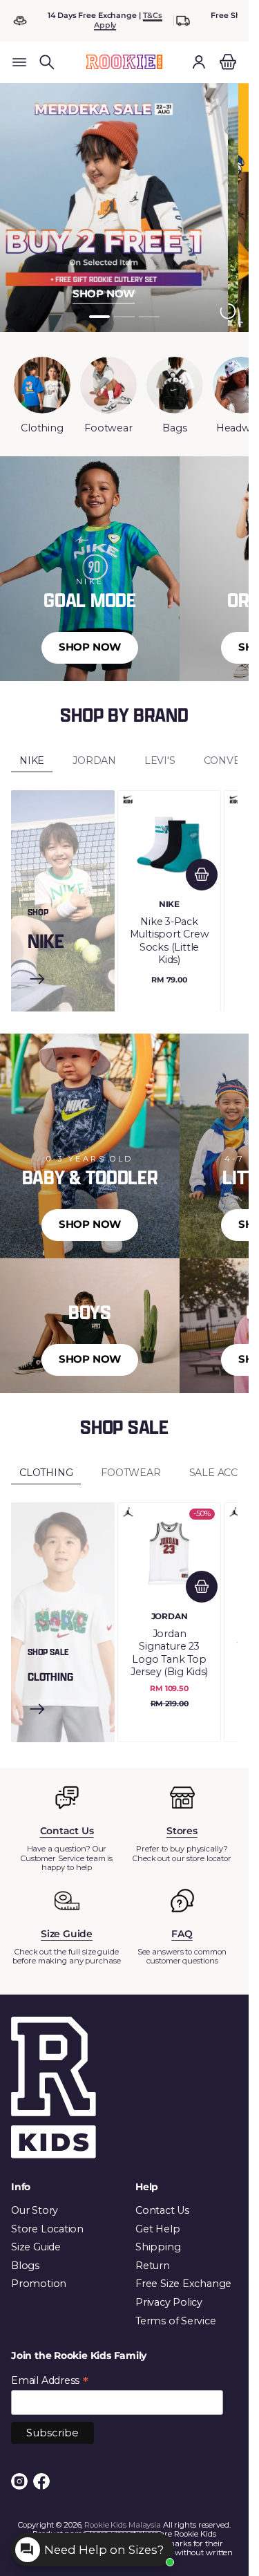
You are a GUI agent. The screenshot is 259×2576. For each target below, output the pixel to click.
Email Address (50, 2381)
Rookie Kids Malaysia (123, 2525)
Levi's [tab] (160, 760)
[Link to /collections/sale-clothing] (37, 1710)
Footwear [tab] (131, 1473)
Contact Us (162, 2210)
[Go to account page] (199, 62)
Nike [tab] (32, 760)
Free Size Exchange (183, 2284)
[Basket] (226, 62)
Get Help (157, 2229)
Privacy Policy (169, 2302)
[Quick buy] (202, 875)
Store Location (47, 2229)
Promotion (39, 2284)
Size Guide (36, 2247)
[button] (47, 62)
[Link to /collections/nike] (37, 980)
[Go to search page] (47, 62)
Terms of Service (176, 2321)
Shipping (158, 2247)
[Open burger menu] (19, 62)
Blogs (25, 2266)
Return (153, 2266)
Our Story (35, 2210)
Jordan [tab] (94, 760)
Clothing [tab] (46, 1473)
